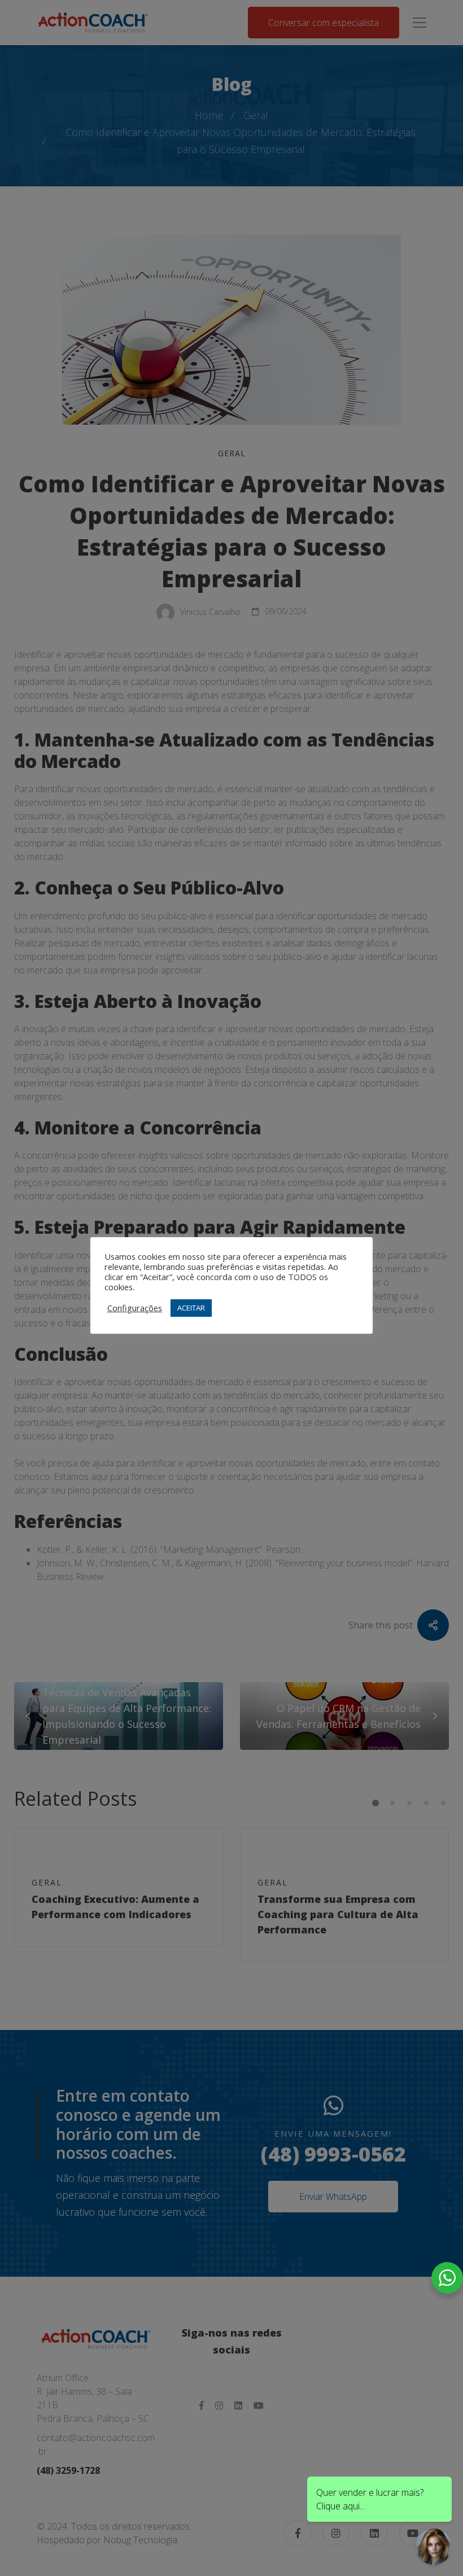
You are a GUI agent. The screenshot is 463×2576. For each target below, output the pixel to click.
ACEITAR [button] (191, 1308)
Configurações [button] (135, 1308)
